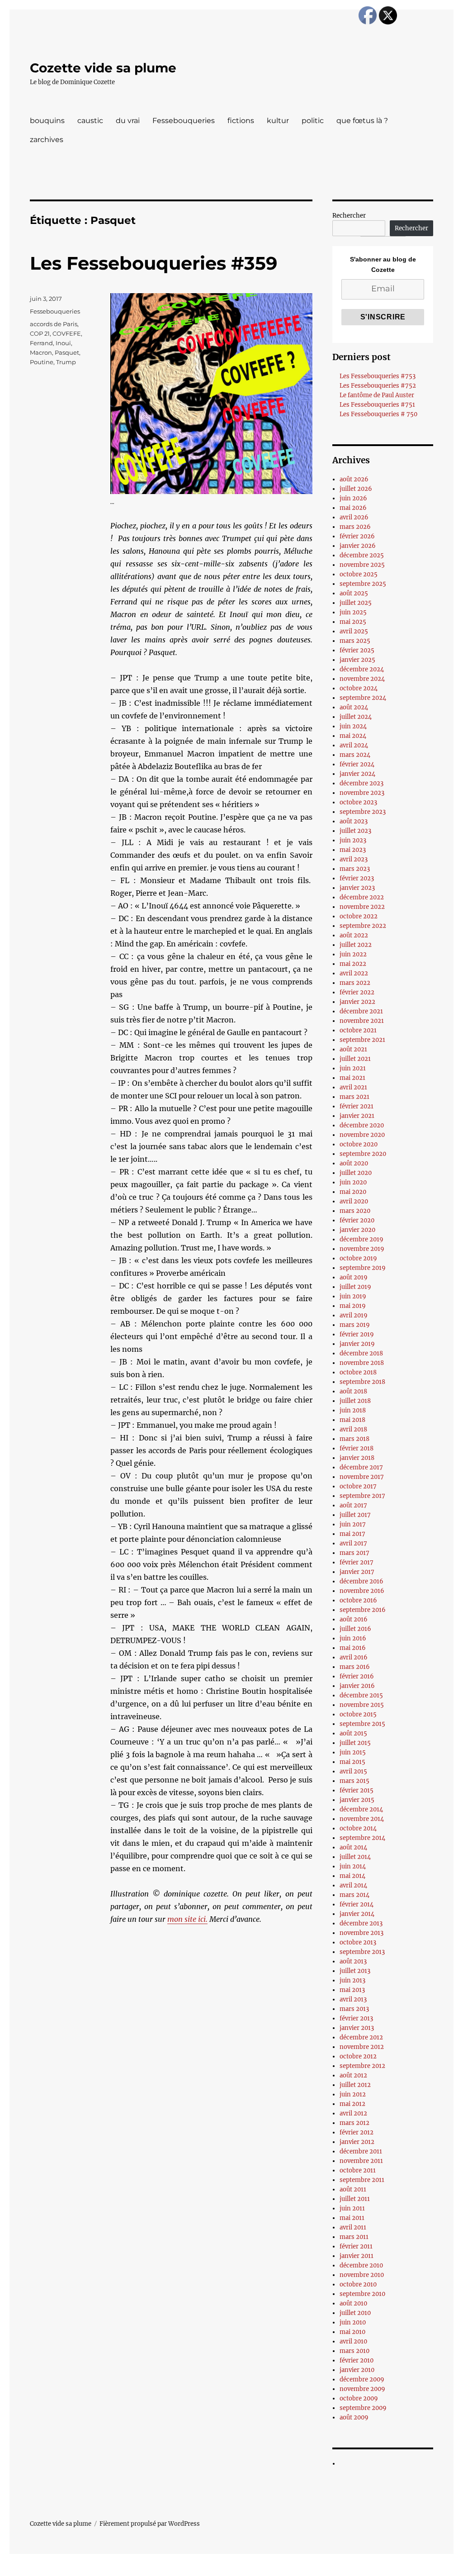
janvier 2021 (357, 1116)
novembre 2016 (362, 1591)
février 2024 (357, 764)
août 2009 (354, 2417)
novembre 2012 (362, 2047)
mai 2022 (353, 964)
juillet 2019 (355, 1287)
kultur (278, 121)
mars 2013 (354, 2009)
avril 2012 (353, 2113)
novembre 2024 (362, 679)
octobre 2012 (358, 2056)
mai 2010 (352, 2332)
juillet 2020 (356, 1173)
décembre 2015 (361, 1695)
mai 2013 (352, 1990)
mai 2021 (352, 1078)
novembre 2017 (362, 1477)
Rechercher (349, 216)
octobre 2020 (359, 1144)
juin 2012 (353, 2094)
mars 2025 (355, 641)
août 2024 (354, 707)
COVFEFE (67, 333)
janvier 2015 (357, 1800)
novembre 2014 (362, 1819)
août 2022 (354, 935)
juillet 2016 (355, 1629)
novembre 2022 (362, 907)
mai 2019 (353, 1306)
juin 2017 (353, 1524)
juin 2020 (353, 1182)
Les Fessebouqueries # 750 (378, 414)
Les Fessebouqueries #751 (377, 405)
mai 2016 (353, 1648)
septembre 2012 (362, 2066)
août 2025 (354, 593)
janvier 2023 (357, 888)
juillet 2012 (355, 2085)
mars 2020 (355, 1211)
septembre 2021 (362, 1040)
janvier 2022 (357, 1002)
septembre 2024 (363, 698)
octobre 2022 (359, 916)
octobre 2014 (358, 1828)
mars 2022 (355, 983)
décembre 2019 (361, 1239)
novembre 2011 (361, 2161)
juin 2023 (353, 840)
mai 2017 (352, 1534)
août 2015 (353, 1733)
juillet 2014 (355, 1857)
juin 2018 (353, 1410)
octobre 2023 (358, 802)
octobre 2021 (358, 1030)
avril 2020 (354, 1201)
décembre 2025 (362, 555)
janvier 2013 (357, 2028)
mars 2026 (355, 527)
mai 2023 (353, 850)
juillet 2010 (355, 2313)
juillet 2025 (356, 603)
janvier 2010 (357, 2370)
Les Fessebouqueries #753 (378, 376)
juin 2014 (353, 1866)
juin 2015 (353, 1752)
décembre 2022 (362, 897)
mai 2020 (353, 1192)
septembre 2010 (362, 2294)
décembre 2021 (361, 1011)
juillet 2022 (356, 945)
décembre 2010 (361, 2265)
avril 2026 (354, 517)
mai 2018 (352, 1420)
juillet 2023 (355, 831)
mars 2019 (355, 1325)
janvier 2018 (357, 1458)
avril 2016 (354, 1657)
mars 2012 (354, 2123)
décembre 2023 (361, 783)
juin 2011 (352, 2208)
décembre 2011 (361, 2151)
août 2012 (353, 2075)
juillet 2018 (355, 1401)
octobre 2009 (359, 2398)
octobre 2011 (358, 2170)
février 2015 (357, 1790)
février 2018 (357, 1448)
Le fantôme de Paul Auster (377, 395)
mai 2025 (353, 622)
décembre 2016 (361, 1581)
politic (313, 121)
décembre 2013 (361, 1923)
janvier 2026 (358, 546)
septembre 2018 (362, 1382)
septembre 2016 (363, 1610)
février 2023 (357, 878)
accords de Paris (54, 324)
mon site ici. (187, 1919)
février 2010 (357, 2360)
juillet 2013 (355, 1971)
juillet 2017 (355, 1515)
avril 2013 (353, 1999)
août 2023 (354, 821)
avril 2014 (353, 1885)
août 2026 (354, 479)
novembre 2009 (362, 2389)
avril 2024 (354, 745)
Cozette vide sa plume (103, 68)
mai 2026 (353, 508)
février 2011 (356, 2246)
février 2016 (357, 1676)
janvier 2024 (357, 774)
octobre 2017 (358, 1486)
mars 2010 (354, 2351)
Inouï (63, 343)
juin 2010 (353, 2322)
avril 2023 (354, 859)
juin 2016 (353, 1638)
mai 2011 (352, 2218)
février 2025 (357, 650)
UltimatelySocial (305, 2570)
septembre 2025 (363, 584)
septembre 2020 (363, 1154)
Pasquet (67, 352)
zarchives (47, 140)
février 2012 (357, 2132)
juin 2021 (353, 1068)
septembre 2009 (363, 2408)
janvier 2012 (357, 2142)
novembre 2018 (362, 1363)
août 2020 (354, 1163)
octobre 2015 (358, 1714)
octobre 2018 (358, 1372)
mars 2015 (354, 1781)
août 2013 (353, 1961)
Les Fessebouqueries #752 (378, 386)
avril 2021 (353, 1087)
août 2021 (353, 1049)
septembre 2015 (362, 1724)
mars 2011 (354, 2237)
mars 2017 (354, 1553)
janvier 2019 (357, 1344)
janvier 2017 (357, 1572)
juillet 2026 (356, 489)
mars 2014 (354, 1895)
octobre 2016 (358, 1600)
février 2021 (357, 1106)
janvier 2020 (357, 1230)
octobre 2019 (358, 1258)
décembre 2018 (361, 1353)
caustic (90, 121)
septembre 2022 (363, 926)
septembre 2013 (362, 1952)
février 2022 (357, 992)
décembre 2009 (362, 2379)
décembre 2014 (361, 1809)
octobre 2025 (359, 574)
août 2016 (354, 1619)
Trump (66, 362)
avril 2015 (353, 1771)
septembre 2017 (362, 1496)
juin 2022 (353, 954)
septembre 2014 (362, 1838)
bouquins (47, 121)
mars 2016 (355, 1667)
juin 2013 (352, 1980)
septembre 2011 (362, 2180)
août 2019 (354, 1277)
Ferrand (41, 343)
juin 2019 (353, 1296)
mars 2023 (355, 869)
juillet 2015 (355, 1743)
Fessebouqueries (184, 121)
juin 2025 (353, 612)
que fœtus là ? (362, 121)
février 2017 (357, 1562)
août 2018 (353, 1391)
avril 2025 (354, 631)
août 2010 (353, 2303)
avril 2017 (353, 1543)
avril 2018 (353, 1429)
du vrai (128, 121)
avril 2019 (354, 1315)
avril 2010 (353, 2341)
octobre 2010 (358, 2284)
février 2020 (357, 1220)
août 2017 (353, 1505)
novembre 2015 (362, 1705)
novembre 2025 (362, 565)
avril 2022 (354, 973)
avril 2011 (353, 2227)
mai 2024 (353, 736)
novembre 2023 (362, 793)
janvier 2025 (357, 660)
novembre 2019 (362, 1249)
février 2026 (357, 536)
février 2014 (357, 1904)
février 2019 (357, 1334)
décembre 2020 (362, 1125)
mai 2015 (352, 1762)
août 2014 (353, 1847)
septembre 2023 (363, 812)
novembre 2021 (362, 1021)
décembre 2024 (362, 669)
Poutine (42, 362)
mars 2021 (354, 1097)
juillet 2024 (356, 717)
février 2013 (356, 2018)
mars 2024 (355, 755)
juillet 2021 (355, 1059)
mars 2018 (354, 1439)
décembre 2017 (361, 1467)
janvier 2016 (357, 1686)
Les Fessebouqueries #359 (154, 263)
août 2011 (353, 2189)
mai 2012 (352, 2104)
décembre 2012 (361, 2037)
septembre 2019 (363, 1268)
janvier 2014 (357, 1914)
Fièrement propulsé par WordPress (150, 2524)
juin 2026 (353, 498)
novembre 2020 (362, 1135)
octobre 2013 (358, 1942)
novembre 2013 (361, 1933)
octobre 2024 (359, 688)
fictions (241, 121)
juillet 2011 (355, 2199)
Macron (41, 352)
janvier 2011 (357, 2256)
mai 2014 (352, 1876)
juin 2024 (353, 726)
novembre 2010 (362, 2275)
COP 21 (40, 333)
